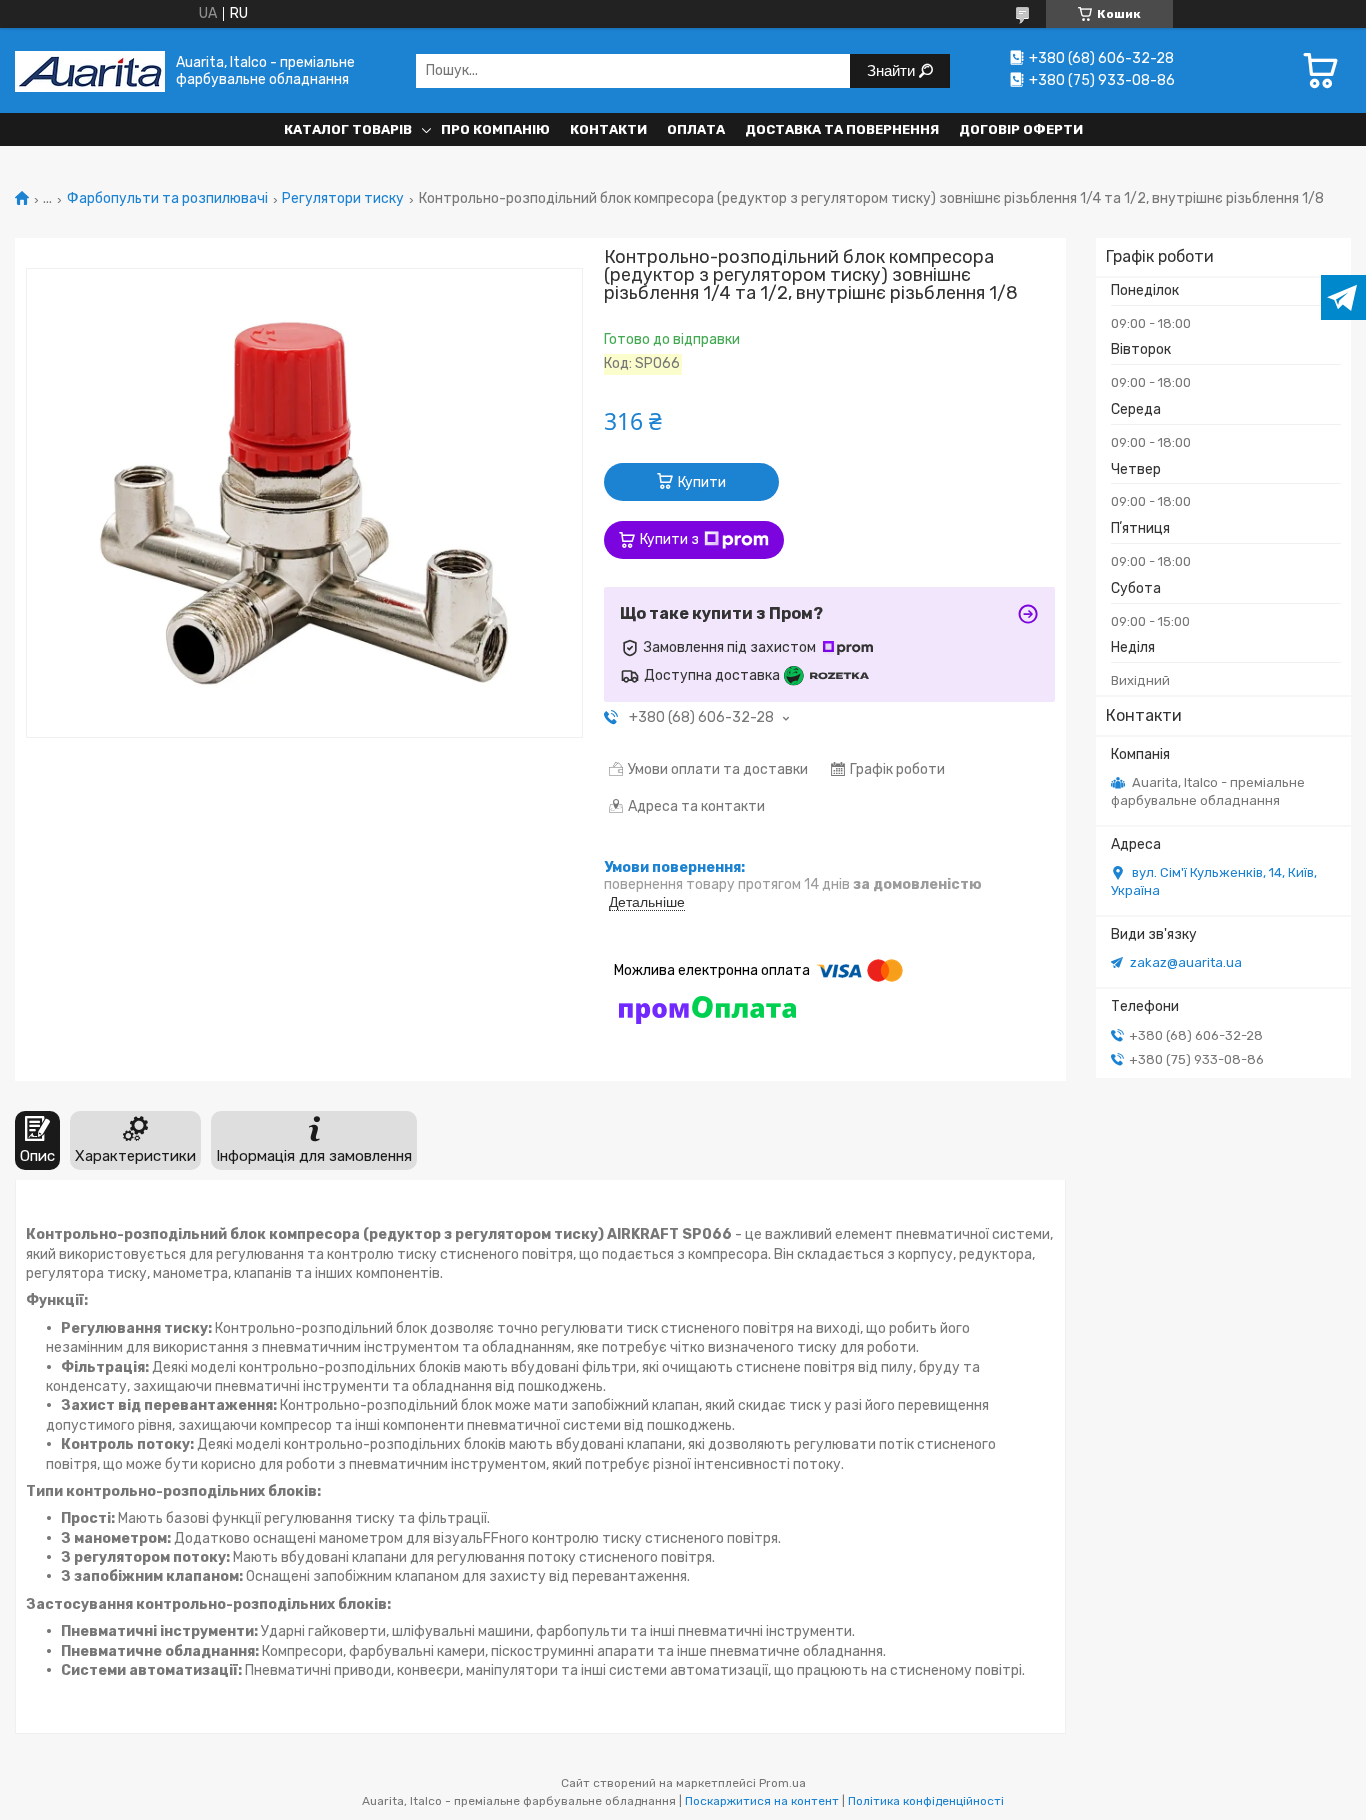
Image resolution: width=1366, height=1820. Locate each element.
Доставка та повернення (842, 129)
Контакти (608, 129)
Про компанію (495, 129)
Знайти (893, 70)
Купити (702, 482)
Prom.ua (782, 1783)
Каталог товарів (348, 129)
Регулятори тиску (343, 199)
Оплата (696, 129)
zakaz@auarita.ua (1186, 962)
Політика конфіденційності (926, 1801)
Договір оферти (1021, 129)
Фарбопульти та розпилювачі (167, 199)
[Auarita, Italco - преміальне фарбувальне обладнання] (90, 70)
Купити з (669, 539)
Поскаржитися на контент (762, 1801)
